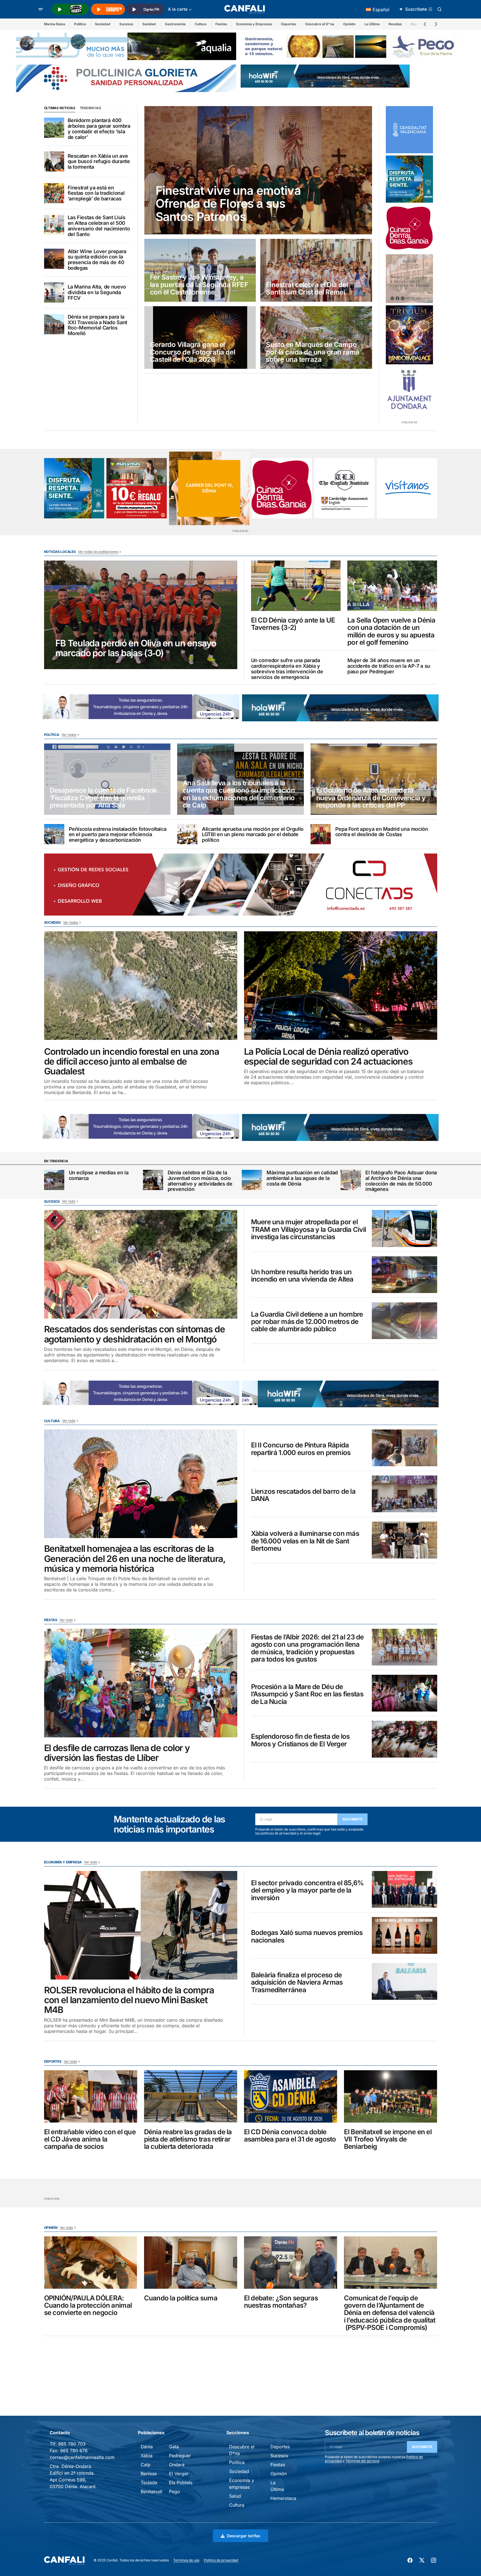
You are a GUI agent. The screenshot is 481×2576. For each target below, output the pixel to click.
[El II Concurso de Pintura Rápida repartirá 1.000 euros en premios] (404, 1448)
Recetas (395, 24)
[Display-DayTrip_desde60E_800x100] (141, 706)
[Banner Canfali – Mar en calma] (409, 279)
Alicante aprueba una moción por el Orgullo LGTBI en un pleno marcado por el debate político (253, 835)
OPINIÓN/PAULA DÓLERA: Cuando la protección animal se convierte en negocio (88, 2306)
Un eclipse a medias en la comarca (99, 1175)
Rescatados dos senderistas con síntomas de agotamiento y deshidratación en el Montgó (135, 1334)
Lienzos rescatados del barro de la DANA (303, 1495)
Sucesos (126, 24)
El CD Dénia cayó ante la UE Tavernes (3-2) (293, 624)
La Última (372, 24)
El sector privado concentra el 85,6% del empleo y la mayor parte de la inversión (307, 1890)
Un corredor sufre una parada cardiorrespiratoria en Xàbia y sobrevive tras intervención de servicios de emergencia (287, 669)
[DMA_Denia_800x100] (126, 46)
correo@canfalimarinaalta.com (82, 2457)
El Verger (179, 2474)
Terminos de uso (186, 2560)
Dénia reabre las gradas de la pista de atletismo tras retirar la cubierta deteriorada (188, 2139)
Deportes (289, 24)
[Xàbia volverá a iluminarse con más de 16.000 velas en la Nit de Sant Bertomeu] (404, 1540)
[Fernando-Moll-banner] (407, 488)
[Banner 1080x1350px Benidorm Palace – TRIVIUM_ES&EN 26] (409, 335)
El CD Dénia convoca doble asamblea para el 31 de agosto (290, 2136)
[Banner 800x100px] (126, 78)
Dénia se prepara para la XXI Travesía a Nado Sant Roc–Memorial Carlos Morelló (97, 325)
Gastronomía (175, 24)
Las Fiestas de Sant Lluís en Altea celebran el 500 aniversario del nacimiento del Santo (99, 226)
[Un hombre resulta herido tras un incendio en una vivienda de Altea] (404, 1275)
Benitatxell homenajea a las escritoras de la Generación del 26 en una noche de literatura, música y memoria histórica (135, 1559)
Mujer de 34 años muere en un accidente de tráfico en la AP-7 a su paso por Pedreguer (389, 666)
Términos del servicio (362, 2461)
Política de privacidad (221, 2560)
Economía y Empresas (254, 24)
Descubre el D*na (320, 24)
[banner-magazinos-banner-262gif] (209, 488)
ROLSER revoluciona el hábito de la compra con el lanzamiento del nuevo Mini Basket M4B (129, 2000)
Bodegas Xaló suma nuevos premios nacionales (307, 1936)
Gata (174, 2447)
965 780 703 (72, 2444)
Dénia (147, 2447)
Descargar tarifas (244, 2536)
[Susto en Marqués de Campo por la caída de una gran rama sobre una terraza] (316, 338)
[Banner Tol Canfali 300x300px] (137, 488)
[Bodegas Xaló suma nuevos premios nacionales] (404, 1935)
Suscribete (353, 1819)
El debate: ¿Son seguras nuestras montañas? (281, 2302)
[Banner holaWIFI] (325, 76)
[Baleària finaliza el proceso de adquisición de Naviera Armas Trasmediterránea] (404, 1981)
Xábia (147, 2456)
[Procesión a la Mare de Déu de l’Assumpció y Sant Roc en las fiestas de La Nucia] (404, 1693)
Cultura (200, 24)
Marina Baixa (55, 24)
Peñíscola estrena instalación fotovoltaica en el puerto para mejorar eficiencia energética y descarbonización (118, 835)
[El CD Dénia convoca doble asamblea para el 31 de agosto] (291, 2096)
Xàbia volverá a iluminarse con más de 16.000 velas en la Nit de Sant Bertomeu (305, 1541)
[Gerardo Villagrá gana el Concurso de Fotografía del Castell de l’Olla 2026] (200, 338)
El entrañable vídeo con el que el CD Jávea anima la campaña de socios (90, 2139)
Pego (175, 2492)
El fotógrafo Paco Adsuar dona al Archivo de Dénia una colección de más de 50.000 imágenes (401, 1181)
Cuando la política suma (181, 2298)
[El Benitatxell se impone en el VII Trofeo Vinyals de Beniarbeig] (391, 2096)
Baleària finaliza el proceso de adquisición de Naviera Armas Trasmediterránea (297, 1983)
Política (80, 24)
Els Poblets (181, 2483)
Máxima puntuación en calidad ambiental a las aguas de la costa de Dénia (302, 1178)
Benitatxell (151, 2492)
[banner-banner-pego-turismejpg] (351, 46)
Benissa (149, 2474)
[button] (41, 9)
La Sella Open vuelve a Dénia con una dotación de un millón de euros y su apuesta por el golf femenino (391, 632)
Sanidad (149, 24)
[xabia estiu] (409, 179)
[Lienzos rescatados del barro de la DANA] (404, 1494)
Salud (235, 2496)
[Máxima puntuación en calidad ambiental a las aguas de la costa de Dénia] (252, 1180)
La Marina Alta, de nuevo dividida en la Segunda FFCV (97, 292)
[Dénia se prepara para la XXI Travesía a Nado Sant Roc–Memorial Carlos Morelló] (54, 324)
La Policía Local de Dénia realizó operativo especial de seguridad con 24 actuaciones (328, 1056)
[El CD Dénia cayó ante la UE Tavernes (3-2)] (296, 586)
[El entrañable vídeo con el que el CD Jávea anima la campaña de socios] (91, 2096)
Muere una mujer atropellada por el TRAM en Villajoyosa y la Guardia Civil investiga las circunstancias (309, 1229)
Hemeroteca (283, 2498)
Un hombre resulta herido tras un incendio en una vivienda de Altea (302, 1276)
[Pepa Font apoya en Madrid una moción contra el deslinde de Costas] (321, 834)
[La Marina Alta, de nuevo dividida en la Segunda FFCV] (54, 292)
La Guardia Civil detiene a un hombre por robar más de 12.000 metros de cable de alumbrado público (307, 1322)
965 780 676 (74, 2451)
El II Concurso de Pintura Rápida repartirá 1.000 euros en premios (301, 1449)
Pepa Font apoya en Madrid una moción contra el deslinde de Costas (382, 832)
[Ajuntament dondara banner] (409, 390)
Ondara (177, 2465)
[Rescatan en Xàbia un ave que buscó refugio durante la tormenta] (54, 161)
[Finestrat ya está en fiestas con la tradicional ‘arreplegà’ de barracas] (54, 193)
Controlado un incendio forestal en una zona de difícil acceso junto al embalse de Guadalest (132, 1061)
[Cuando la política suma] (191, 2263)
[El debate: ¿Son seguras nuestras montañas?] (291, 2263)
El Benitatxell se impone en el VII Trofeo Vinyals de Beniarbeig (388, 2139)
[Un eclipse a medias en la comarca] (54, 1180)
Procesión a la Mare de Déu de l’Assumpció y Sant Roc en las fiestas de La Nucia (307, 1694)
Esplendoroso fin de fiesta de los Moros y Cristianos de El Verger (300, 1740)
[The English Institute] (344, 488)
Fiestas (221, 24)
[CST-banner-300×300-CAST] (409, 130)
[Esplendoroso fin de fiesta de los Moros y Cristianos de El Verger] (404, 1739)
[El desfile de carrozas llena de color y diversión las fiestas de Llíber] (141, 1683)
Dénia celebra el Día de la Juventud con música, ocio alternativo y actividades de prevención (200, 1181)
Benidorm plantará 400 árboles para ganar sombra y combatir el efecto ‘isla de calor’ (99, 129)
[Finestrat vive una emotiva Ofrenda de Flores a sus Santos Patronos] (258, 170)
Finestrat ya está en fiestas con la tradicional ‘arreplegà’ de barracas (96, 193)
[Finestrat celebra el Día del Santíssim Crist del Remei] (316, 270)
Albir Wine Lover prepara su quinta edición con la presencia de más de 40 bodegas (97, 260)
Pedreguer (180, 2456)
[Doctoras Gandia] (409, 228)
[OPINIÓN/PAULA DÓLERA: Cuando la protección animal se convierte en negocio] (91, 2263)
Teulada (149, 2483)
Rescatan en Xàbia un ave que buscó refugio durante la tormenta (99, 162)
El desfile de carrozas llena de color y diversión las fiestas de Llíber (117, 1753)
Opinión (349, 24)
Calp (146, 2465)
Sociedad (103, 24)
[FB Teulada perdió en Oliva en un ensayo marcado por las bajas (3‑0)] (141, 615)
